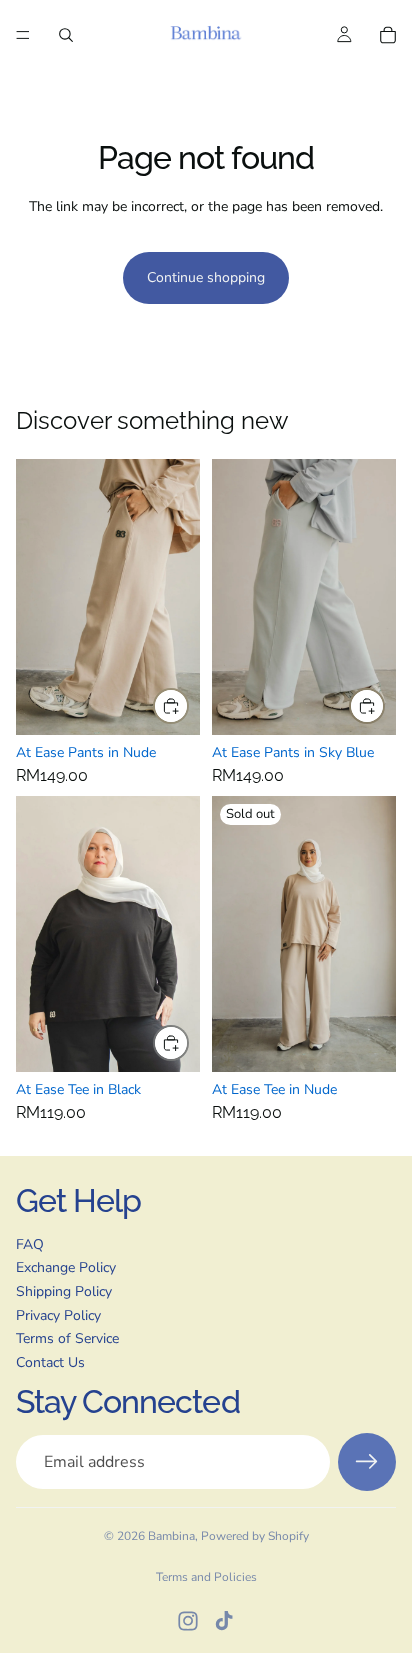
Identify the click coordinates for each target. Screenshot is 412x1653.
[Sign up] (367, 1462)
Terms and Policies (206, 1577)
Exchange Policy (66, 1267)
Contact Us (50, 1362)
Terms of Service (67, 1338)
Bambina (171, 1536)
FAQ (30, 1244)
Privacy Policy (58, 1315)
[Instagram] (188, 1621)
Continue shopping (206, 277)
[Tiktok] (224, 1621)
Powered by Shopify (255, 1536)
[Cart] (388, 35)
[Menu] (23, 35)
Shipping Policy (64, 1291)
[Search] (66, 35)
